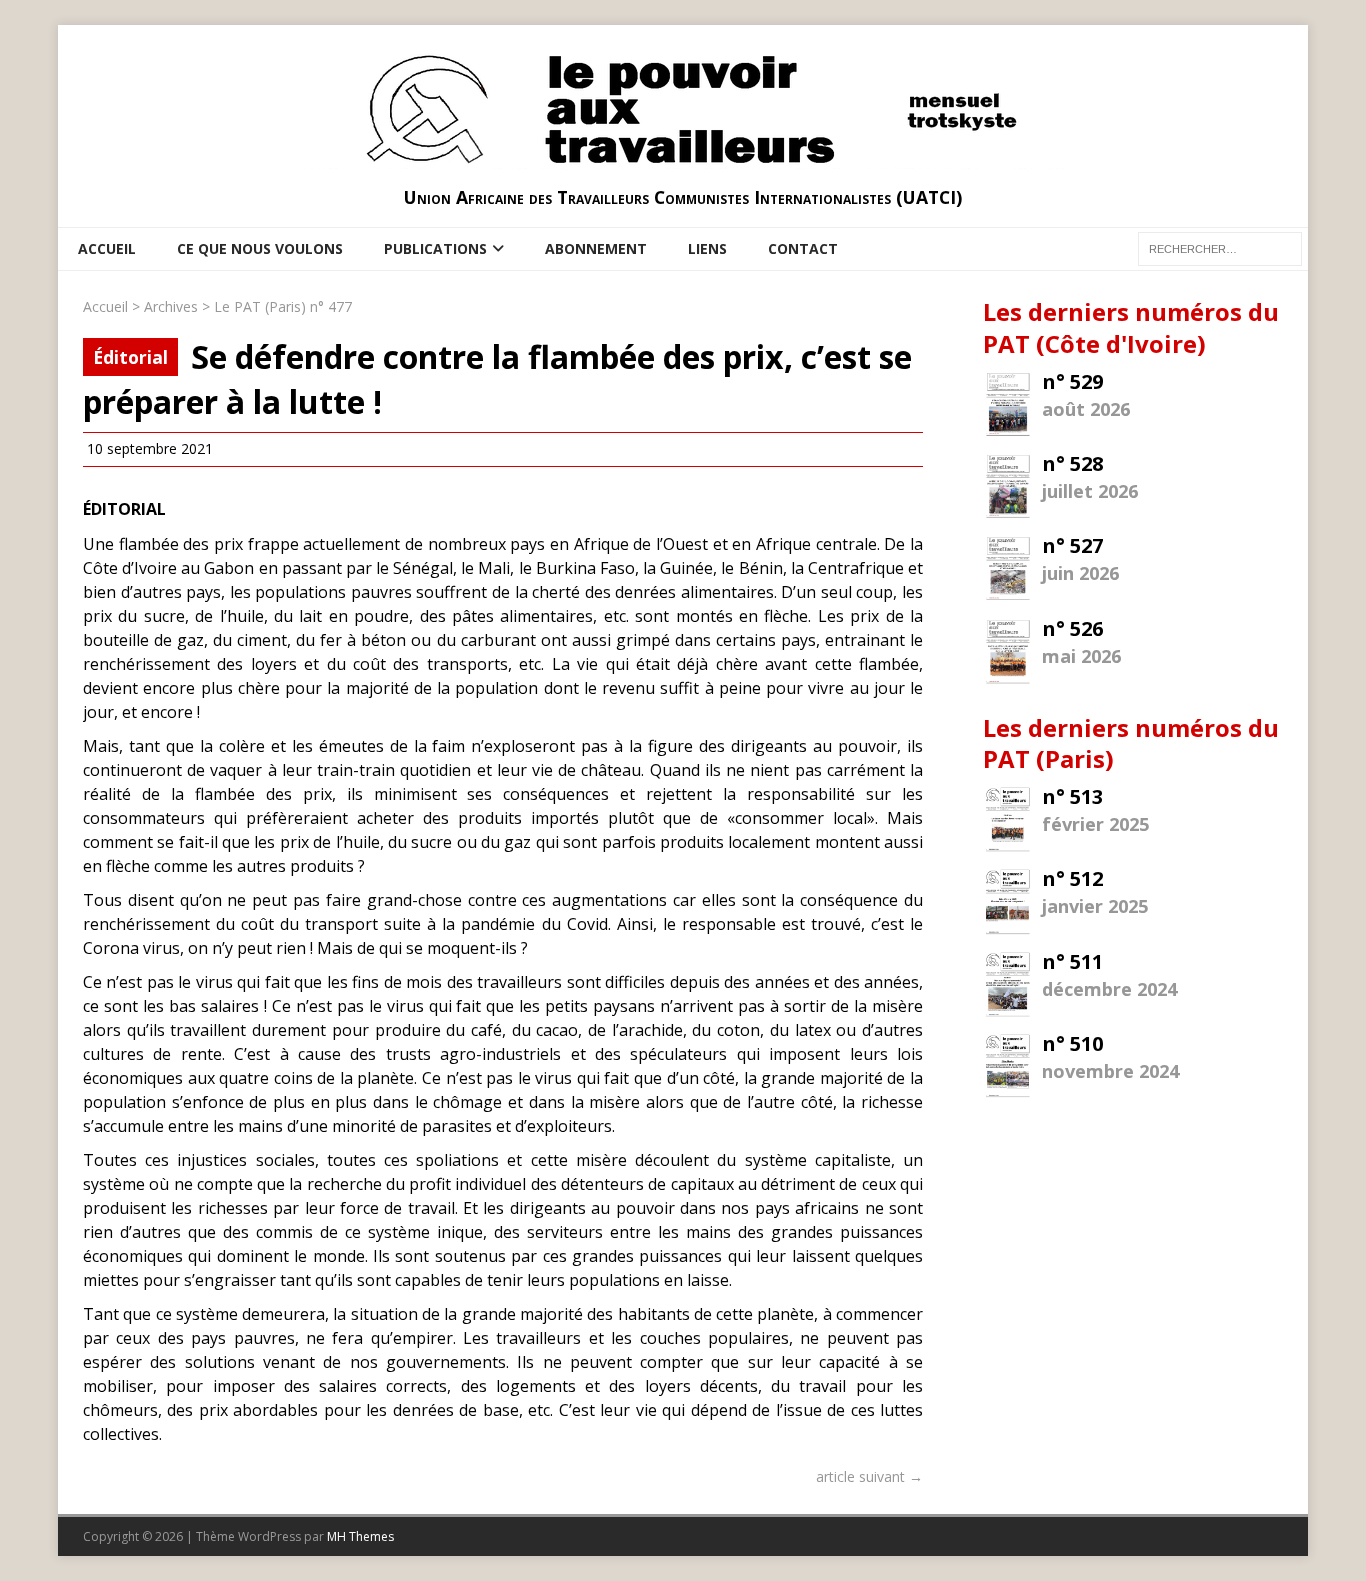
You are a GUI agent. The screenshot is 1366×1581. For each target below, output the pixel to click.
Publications (435, 248)
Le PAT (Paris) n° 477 (283, 306)
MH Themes (360, 1536)
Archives (171, 306)
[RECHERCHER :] (1220, 247)
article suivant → (869, 1476)
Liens (707, 248)
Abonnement (596, 248)
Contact (803, 248)
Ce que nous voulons (260, 248)
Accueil (107, 248)
